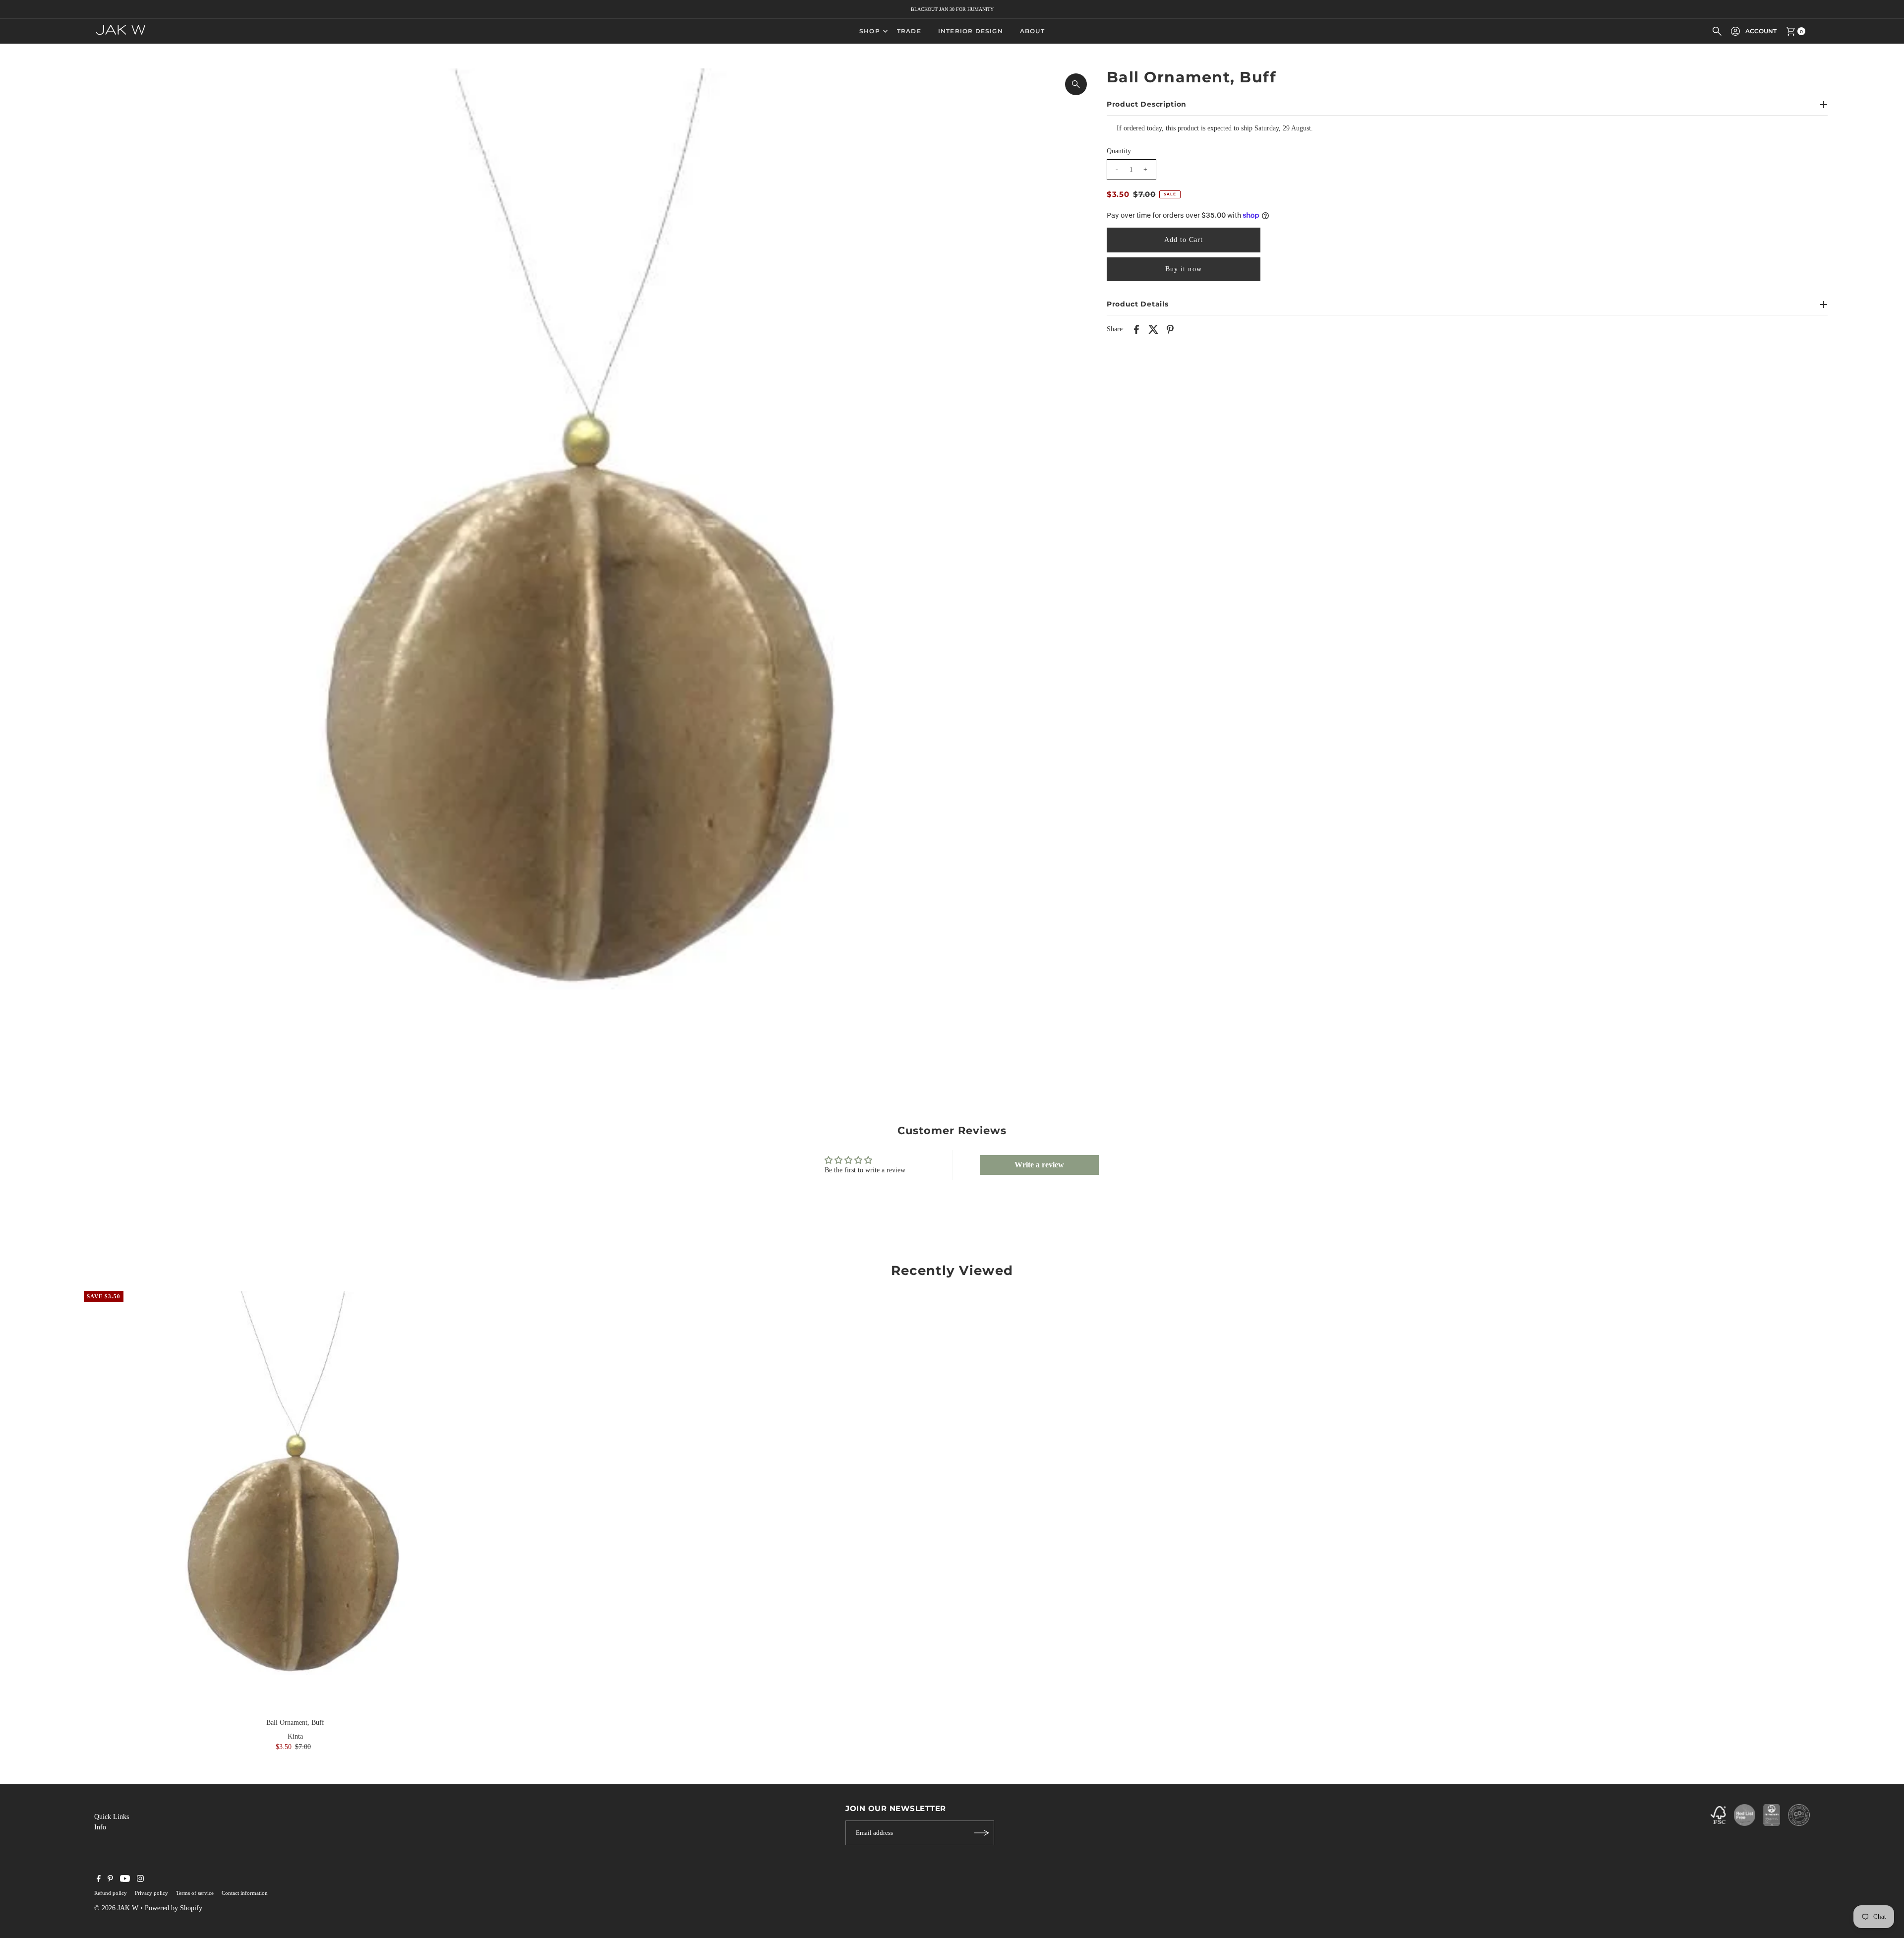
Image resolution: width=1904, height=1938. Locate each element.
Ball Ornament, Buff (295, 1723)
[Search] (1717, 31)
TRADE (909, 31)
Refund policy (111, 1893)
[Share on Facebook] (1136, 329)
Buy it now (1184, 269)
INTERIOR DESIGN (971, 31)
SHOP (870, 31)
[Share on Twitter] (1153, 329)
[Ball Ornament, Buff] (295, 1502)
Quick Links (112, 1817)
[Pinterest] (110, 1880)
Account (1761, 31)
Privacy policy (151, 1893)
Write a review (1039, 1165)
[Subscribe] (982, 1833)
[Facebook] (99, 1880)
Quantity (1119, 151)
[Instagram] (140, 1880)
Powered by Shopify (174, 1908)
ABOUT (1032, 31)
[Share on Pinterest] (1170, 329)
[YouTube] (125, 1880)
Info (100, 1827)
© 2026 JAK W (116, 1908)
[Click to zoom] (1076, 84)
